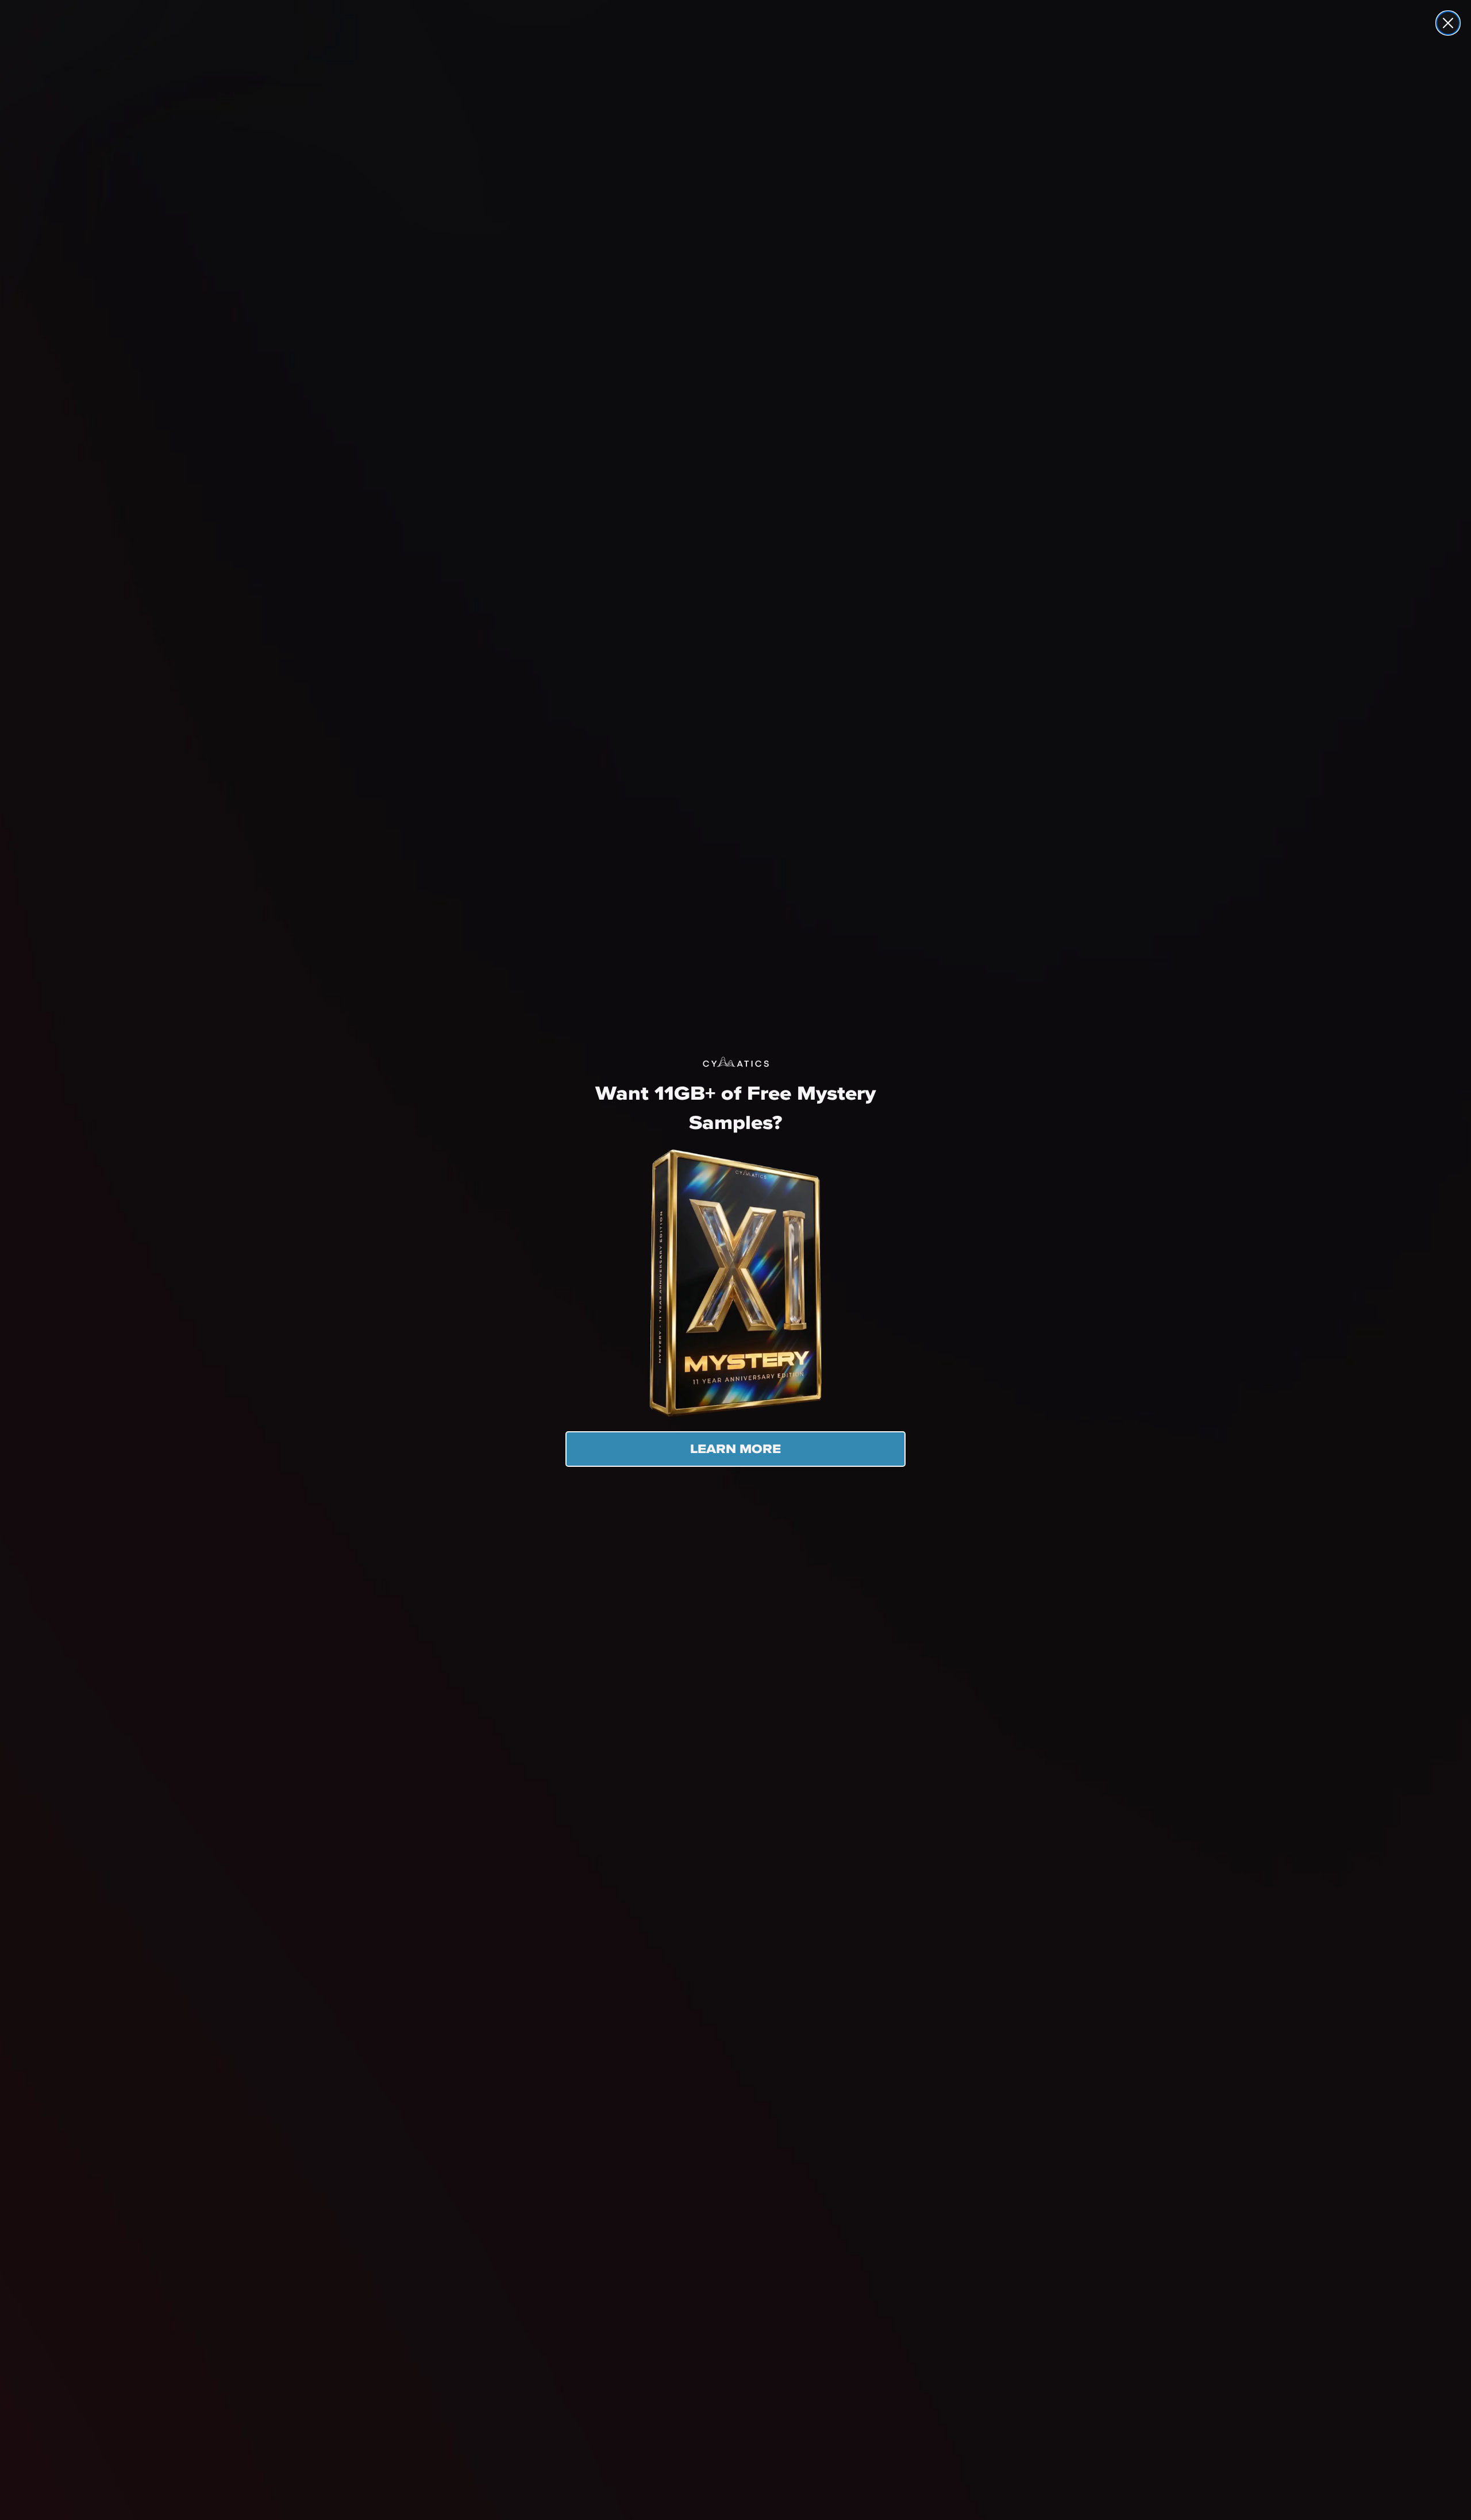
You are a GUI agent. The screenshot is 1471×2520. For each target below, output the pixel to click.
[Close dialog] (1448, 23)
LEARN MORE (735, 1449)
